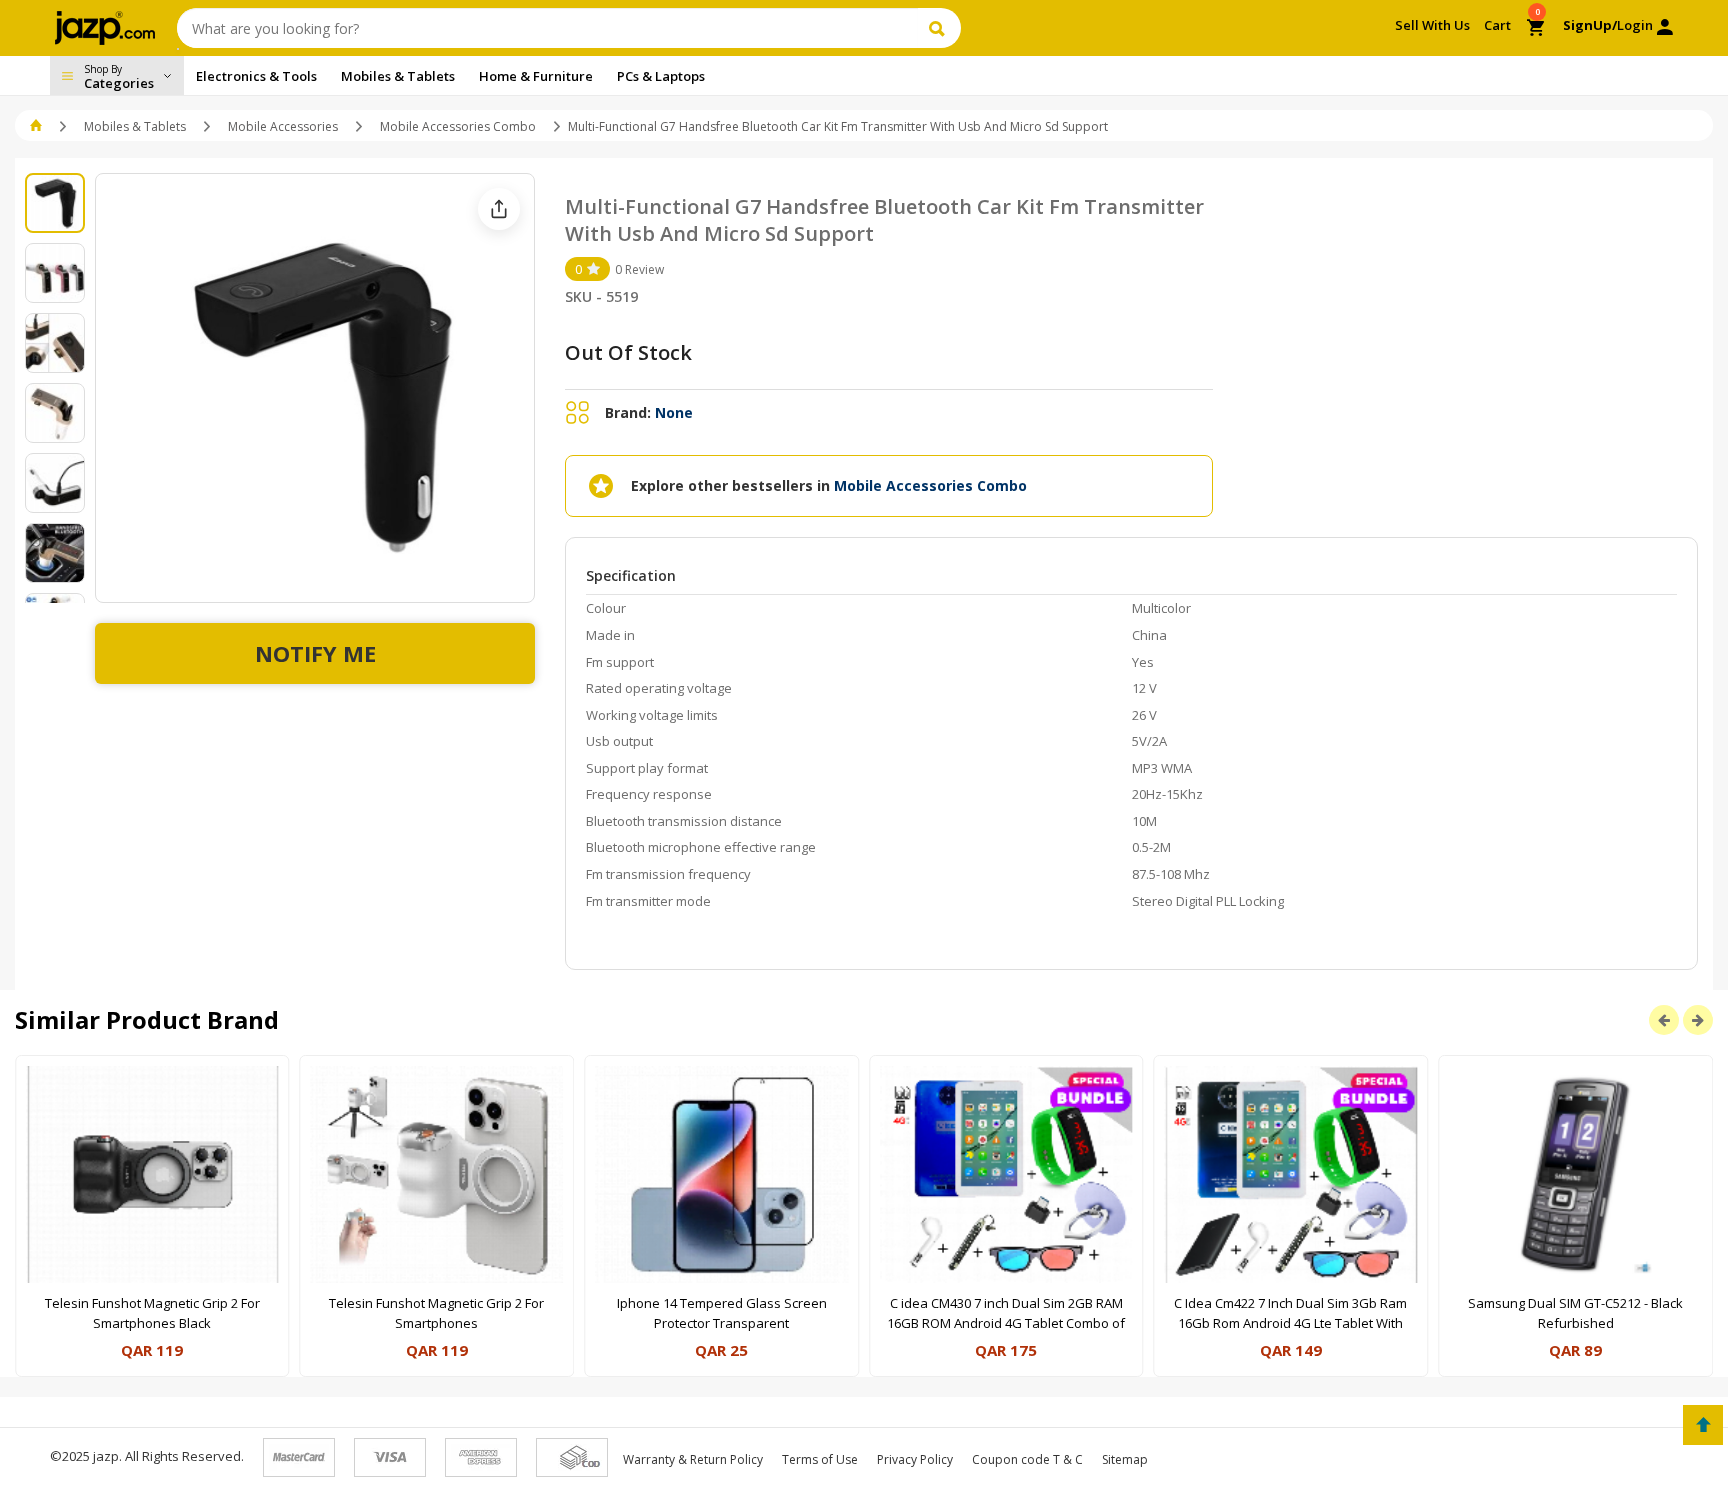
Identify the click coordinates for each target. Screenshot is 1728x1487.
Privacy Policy (915, 1459)
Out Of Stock (628, 352)
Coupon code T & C (1027, 1459)
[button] (37, 126)
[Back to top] (1703, 1425)
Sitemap (1125, 1459)
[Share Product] (499, 209)
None (674, 412)
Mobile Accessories (283, 126)
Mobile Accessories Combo (458, 126)
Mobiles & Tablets (135, 126)
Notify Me (315, 653)
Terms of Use (820, 1459)
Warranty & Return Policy (693, 1459)
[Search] (939, 28)
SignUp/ (1590, 25)
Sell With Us (1432, 25)
